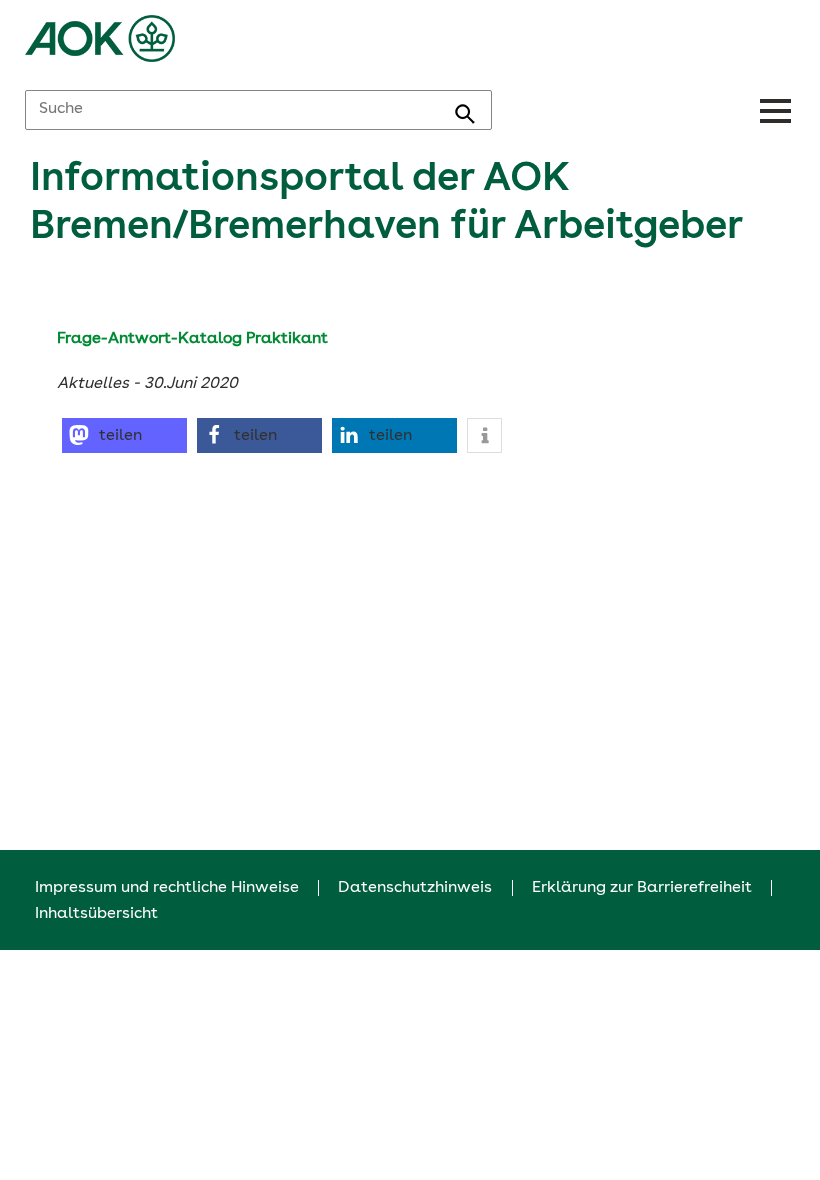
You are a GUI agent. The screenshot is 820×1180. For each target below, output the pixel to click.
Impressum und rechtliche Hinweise (167, 888)
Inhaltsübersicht (96, 914)
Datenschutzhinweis (415, 888)
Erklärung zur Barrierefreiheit (642, 888)
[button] (124, 435)
